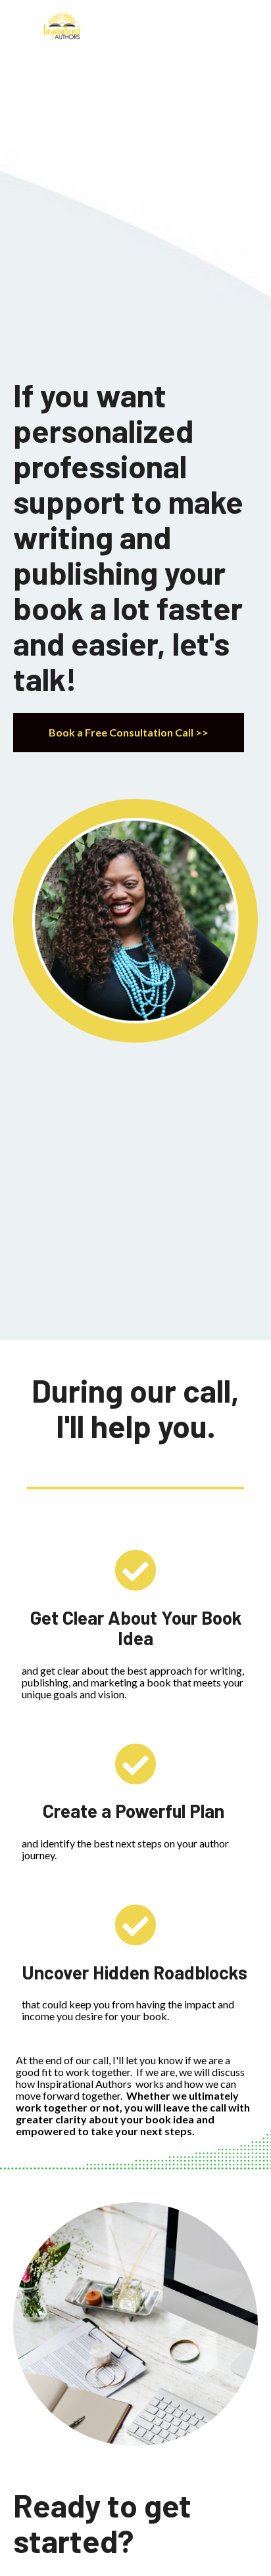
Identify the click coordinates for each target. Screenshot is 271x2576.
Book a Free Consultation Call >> (129, 732)
